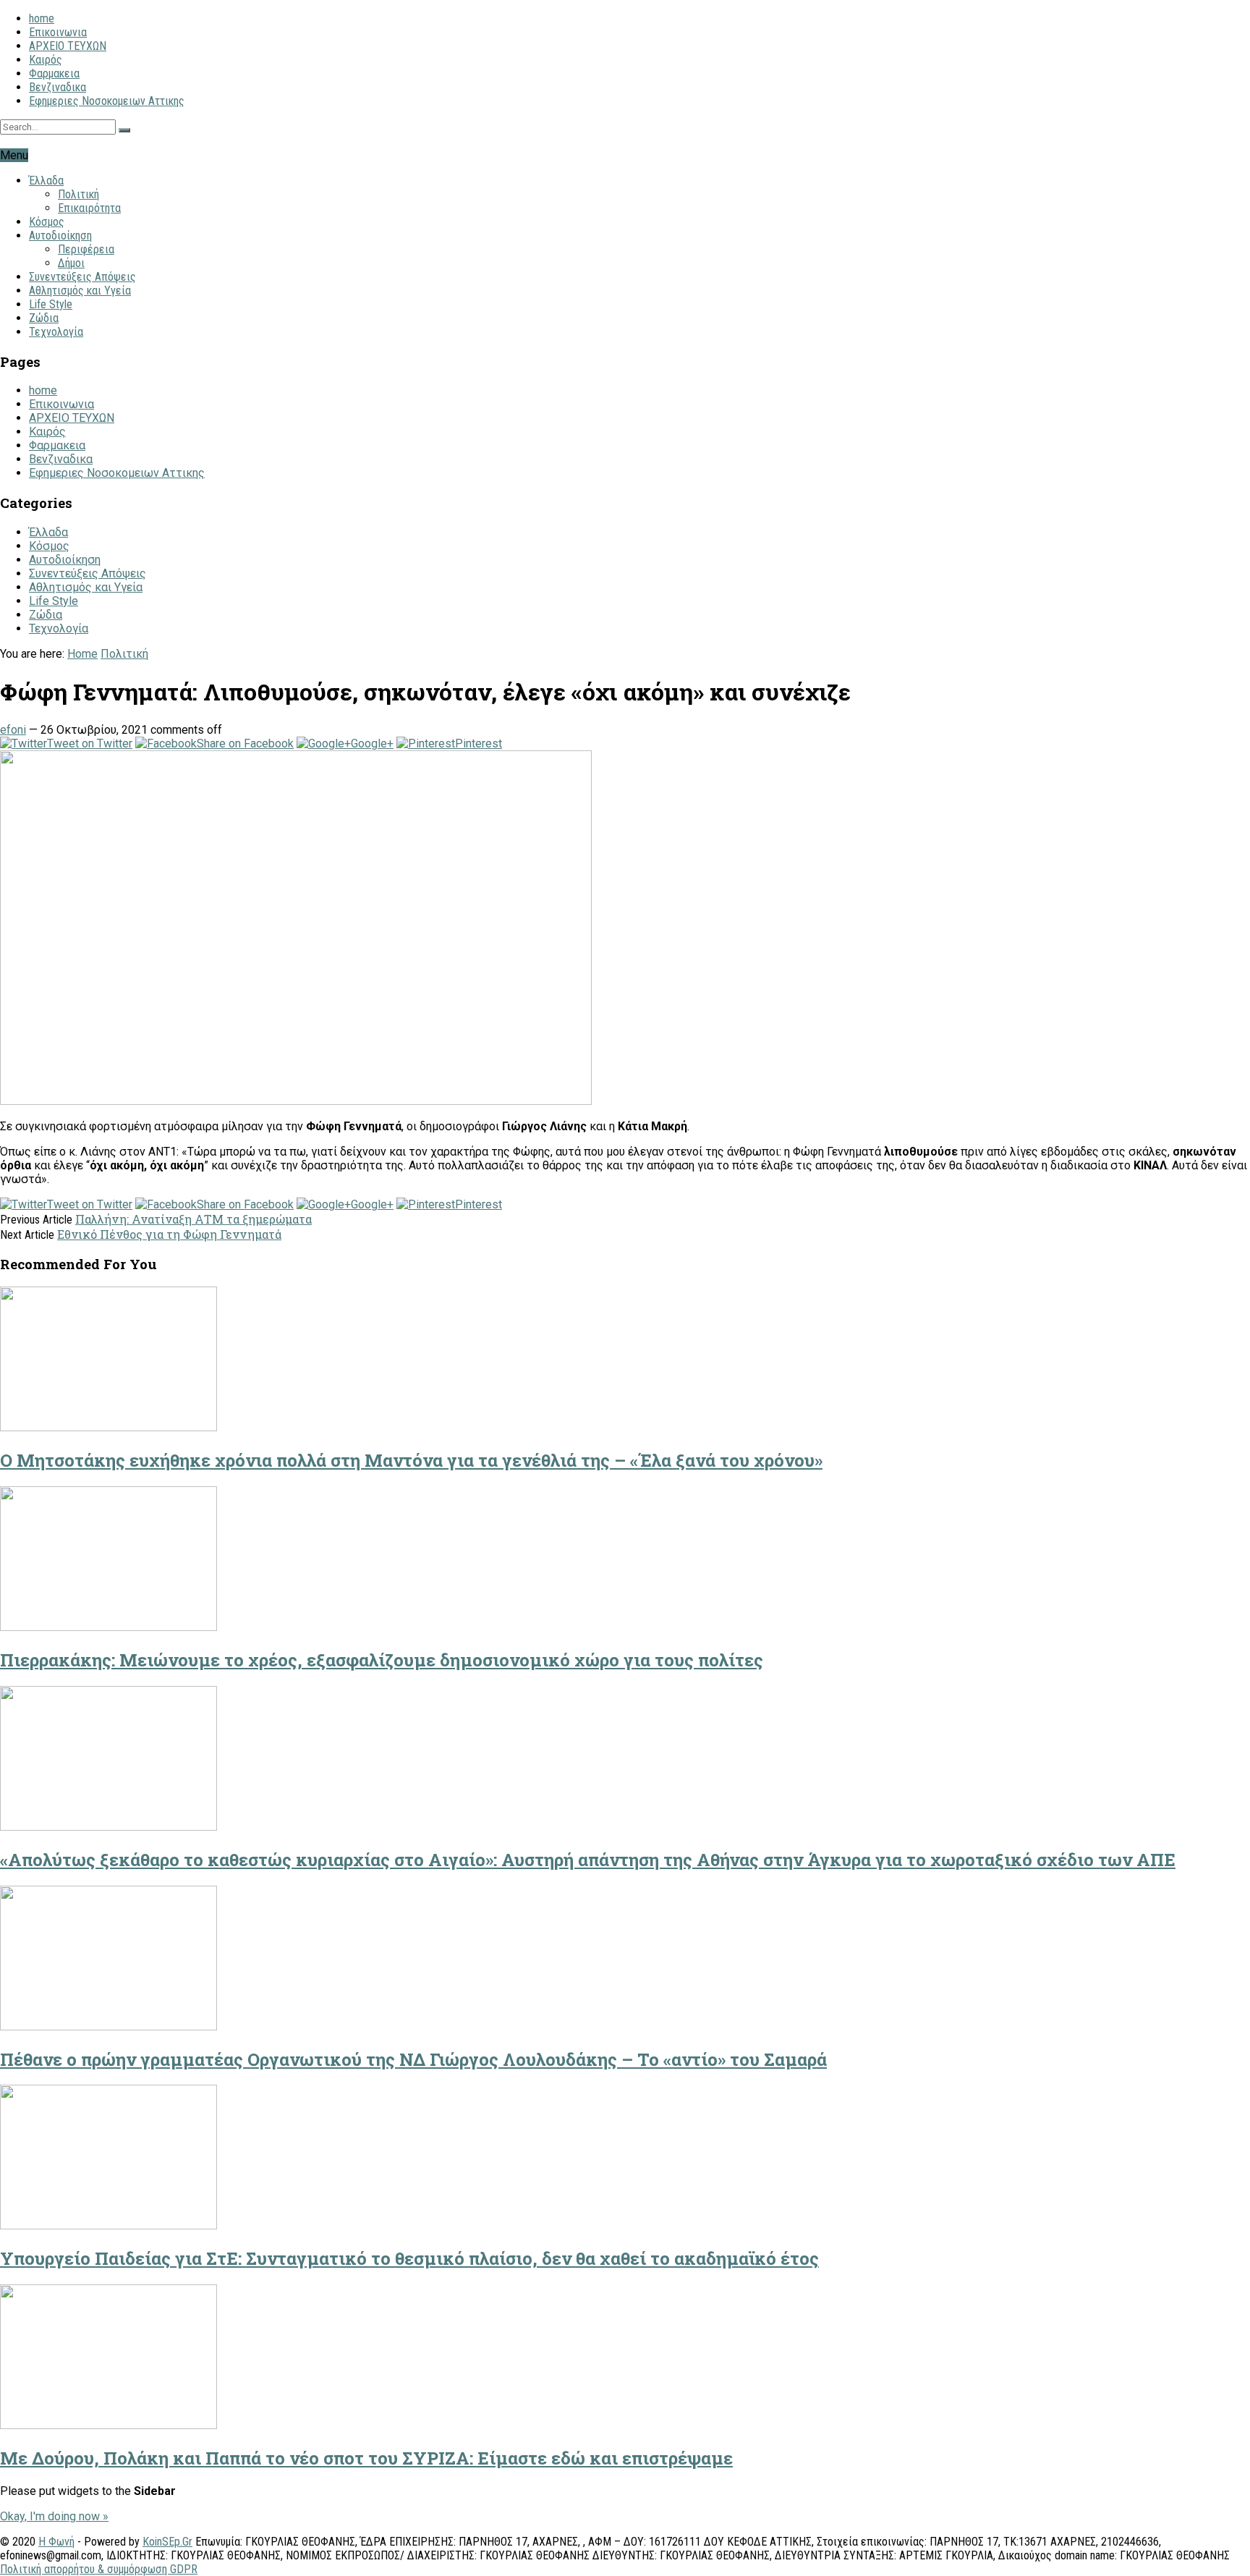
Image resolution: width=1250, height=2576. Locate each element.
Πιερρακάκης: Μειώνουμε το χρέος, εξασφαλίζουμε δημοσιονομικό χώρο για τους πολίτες (382, 1660)
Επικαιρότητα (89, 208)
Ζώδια (44, 318)
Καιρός (46, 60)
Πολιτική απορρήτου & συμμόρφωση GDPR (99, 2569)
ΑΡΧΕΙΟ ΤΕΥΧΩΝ (68, 46)
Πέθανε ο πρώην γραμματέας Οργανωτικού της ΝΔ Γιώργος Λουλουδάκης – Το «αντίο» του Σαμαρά (413, 2059)
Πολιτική (78, 194)
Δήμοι (71, 263)
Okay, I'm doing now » (54, 2516)
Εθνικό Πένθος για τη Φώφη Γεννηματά (169, 1234)
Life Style (51, 304)
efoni (13, 730)
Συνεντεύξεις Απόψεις (82, 277)
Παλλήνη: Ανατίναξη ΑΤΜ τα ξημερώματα (194, 1219)
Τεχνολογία (56, 332)
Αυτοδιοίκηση (60, 236)
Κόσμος (47, 222)
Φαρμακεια (54, 73)
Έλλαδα (46, 181)
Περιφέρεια (86, 249)
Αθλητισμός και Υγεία (80, 291)
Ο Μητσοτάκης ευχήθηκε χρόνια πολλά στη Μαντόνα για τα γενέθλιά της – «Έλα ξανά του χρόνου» (411, 1460)
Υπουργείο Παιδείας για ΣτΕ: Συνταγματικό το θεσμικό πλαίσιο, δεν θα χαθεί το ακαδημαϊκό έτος (409, 2258)
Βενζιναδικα (58, 87)
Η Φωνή (56, 2542)
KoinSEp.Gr (167, 2542)
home (42, 18)
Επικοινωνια (58, 32)
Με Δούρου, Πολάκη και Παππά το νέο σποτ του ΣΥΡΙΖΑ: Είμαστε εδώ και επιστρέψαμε (366, 2458)
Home (82, 654)
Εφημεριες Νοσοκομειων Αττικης (107, 101)
